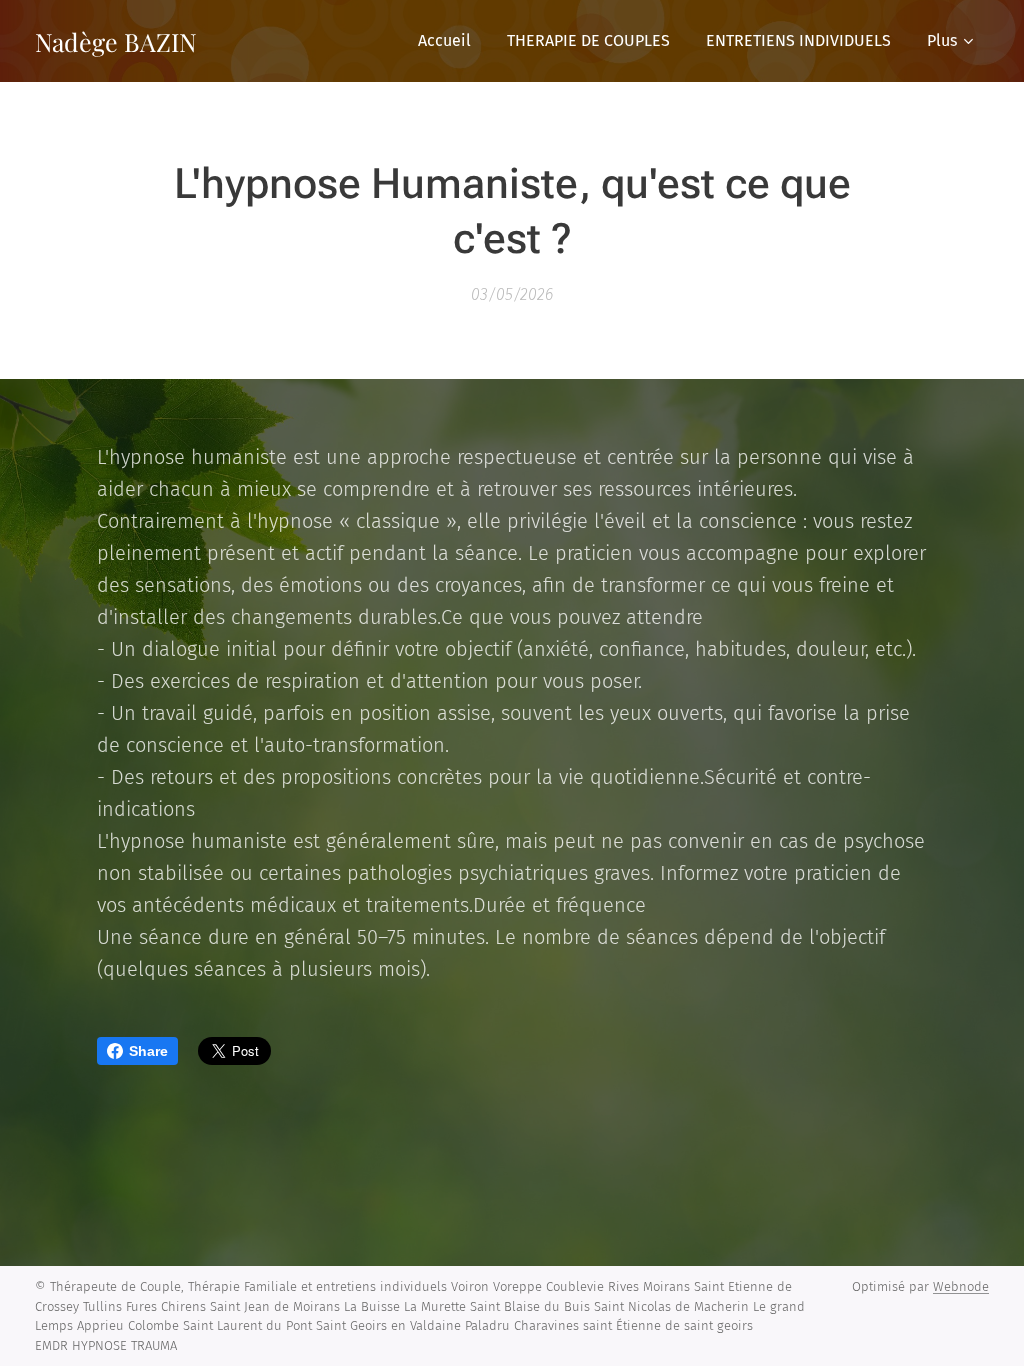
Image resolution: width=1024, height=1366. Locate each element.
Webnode (961, 1286)
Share (148, 1051)
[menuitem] (444, 41)
